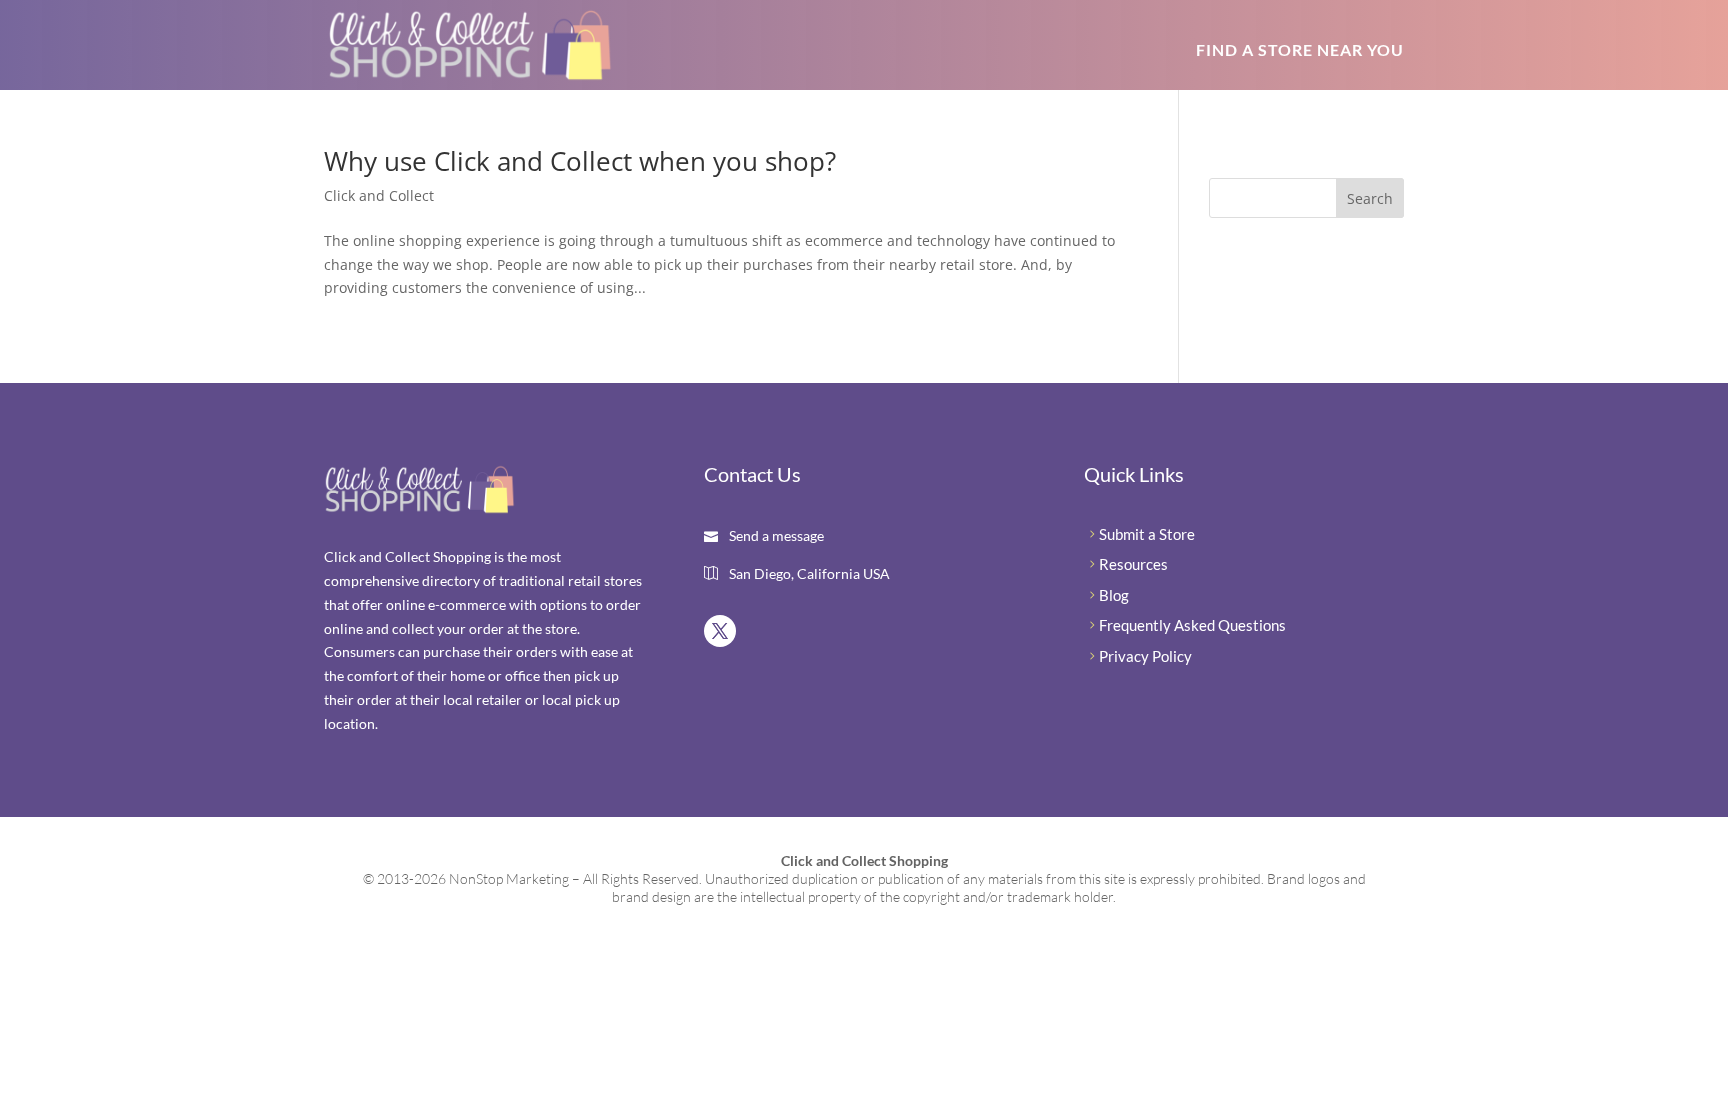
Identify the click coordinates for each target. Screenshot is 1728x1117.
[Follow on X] (720, 631)
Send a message (775, 535)
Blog (1114, 595)
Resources (1133, 564)
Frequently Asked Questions (1192, 625)
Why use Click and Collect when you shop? (580, 161)
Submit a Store (1147, 534)
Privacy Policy (1145, 656)
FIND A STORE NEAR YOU (1300, 49)
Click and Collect (379, 195)
